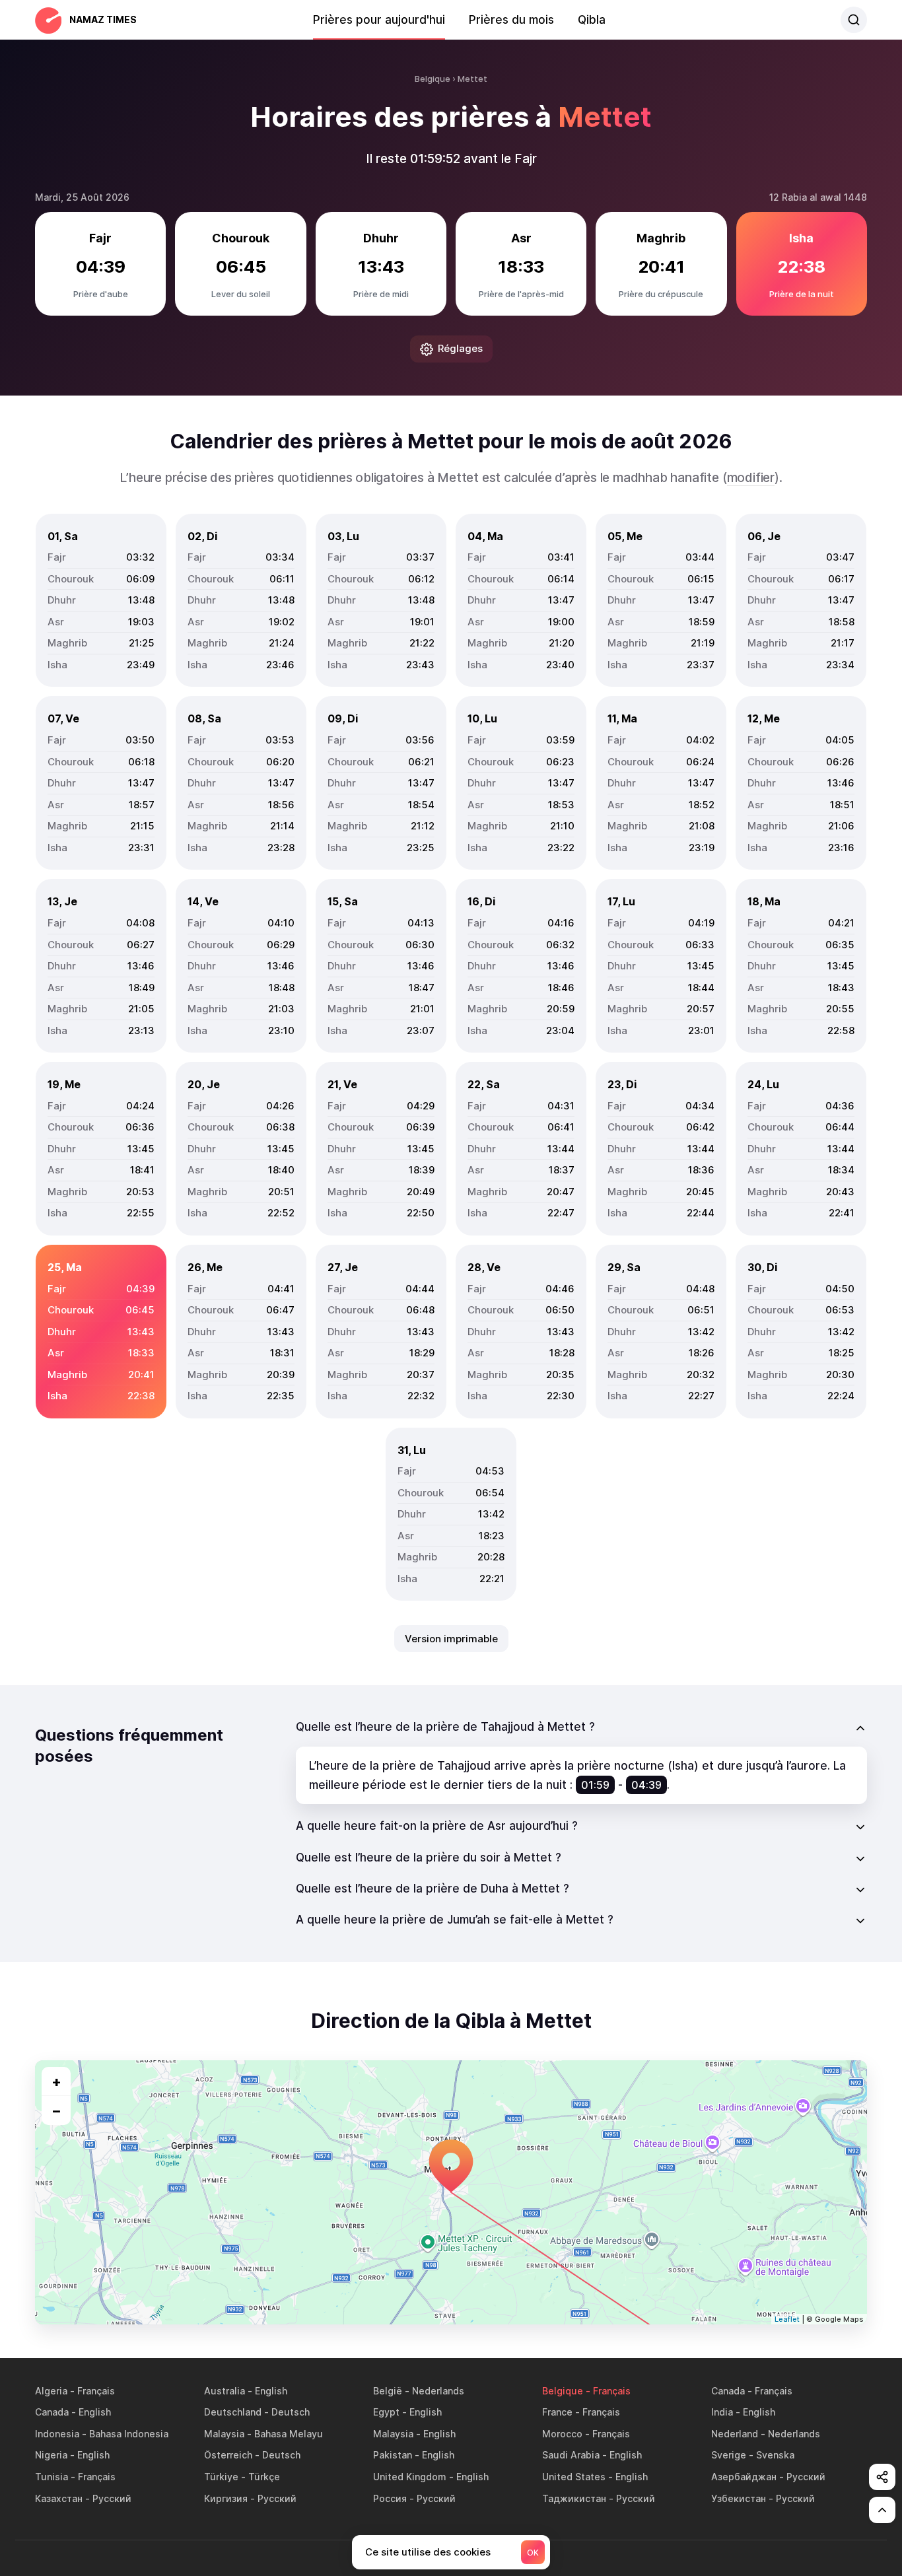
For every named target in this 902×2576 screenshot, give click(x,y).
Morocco (562, 2434)
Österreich (228, 2455)
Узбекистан (739, 2498)
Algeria (51, 2391)
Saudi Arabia (571, 2455)
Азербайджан (744, 2477)
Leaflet (787, 2319)
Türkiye (221, 2477)
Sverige (729, 2455)
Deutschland (233, 2412)
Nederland (735, 2434)
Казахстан (59, 2498)
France (557, 2412)
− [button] (56, 2110)
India (722, 2412)
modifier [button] (751, 478)
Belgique (563, 2391)
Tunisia (52, 2477)
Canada (728, 2391)
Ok (533, 2553)
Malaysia (224, 2434)
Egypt (386, 2412)
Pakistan (393, 2455)
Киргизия (226, 2498)
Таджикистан (574, 2498)
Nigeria (51, 2455)
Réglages (460, 348)
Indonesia (57, 2434)
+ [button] (56, 2081)
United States (574, 2477)
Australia (225, 2391)
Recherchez (854, 20)
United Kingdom (410, 2477)
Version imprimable (451, 1639)
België (388, 2391)
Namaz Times (103, 19)
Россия (390, 2498)
